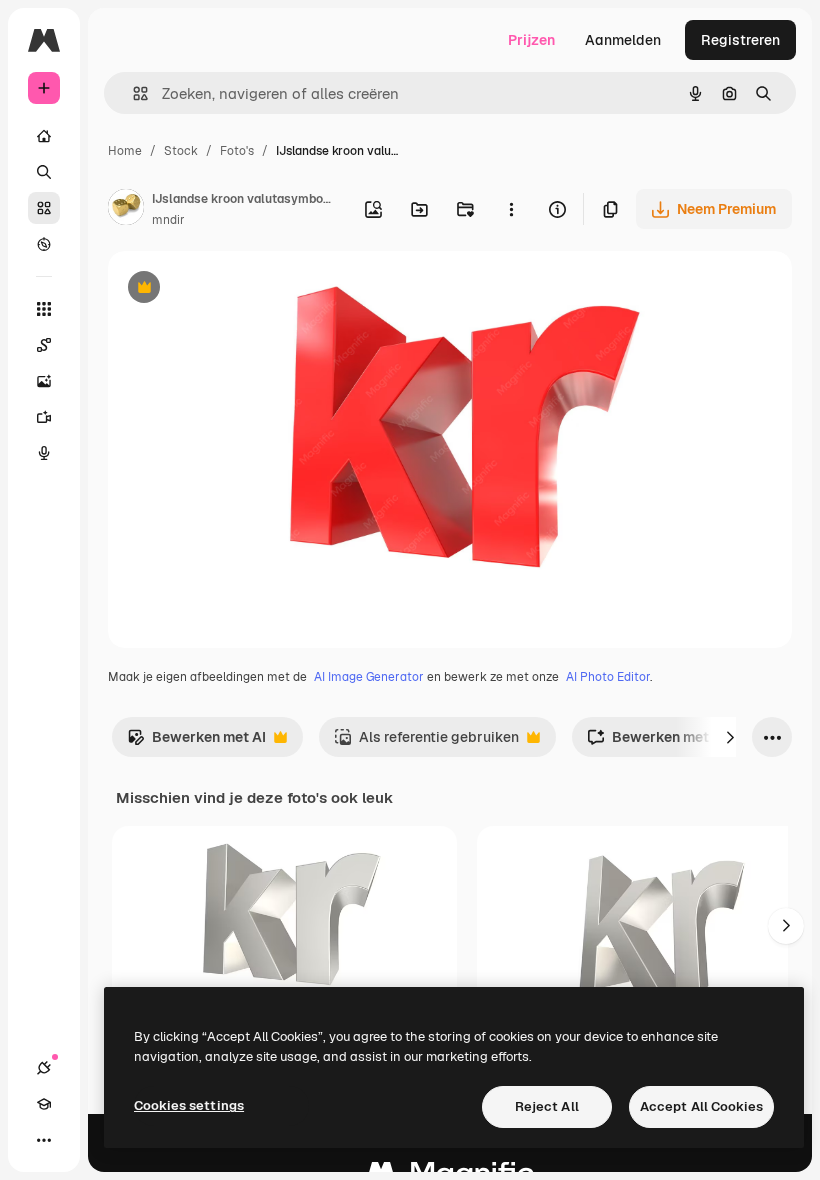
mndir (168, 220)
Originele (239, 289)
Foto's (237, 151)
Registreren (740, 40)
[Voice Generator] (44, 453)
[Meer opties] (511, 209)
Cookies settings (189, 1105)
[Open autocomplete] (132, 93)
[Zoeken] (44, 172)
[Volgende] (730, 737)
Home (125, 151)
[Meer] (44, 1140)
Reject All (547, 1106)
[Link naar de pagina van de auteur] (126, 210)
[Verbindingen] (44, 1068)
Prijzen (531, 40)
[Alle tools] (44, 309)
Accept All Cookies (701, 1106)
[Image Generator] (44, 381)
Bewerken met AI (196, 742)
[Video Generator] (44, 417)
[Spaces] (44, 345)
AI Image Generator (369, 677)
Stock (181, 151)
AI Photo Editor (608, 677)
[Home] (44, 136)
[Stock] (44, 208)
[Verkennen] (44, 244)
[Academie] (44, 1104)
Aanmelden (623, 40)
